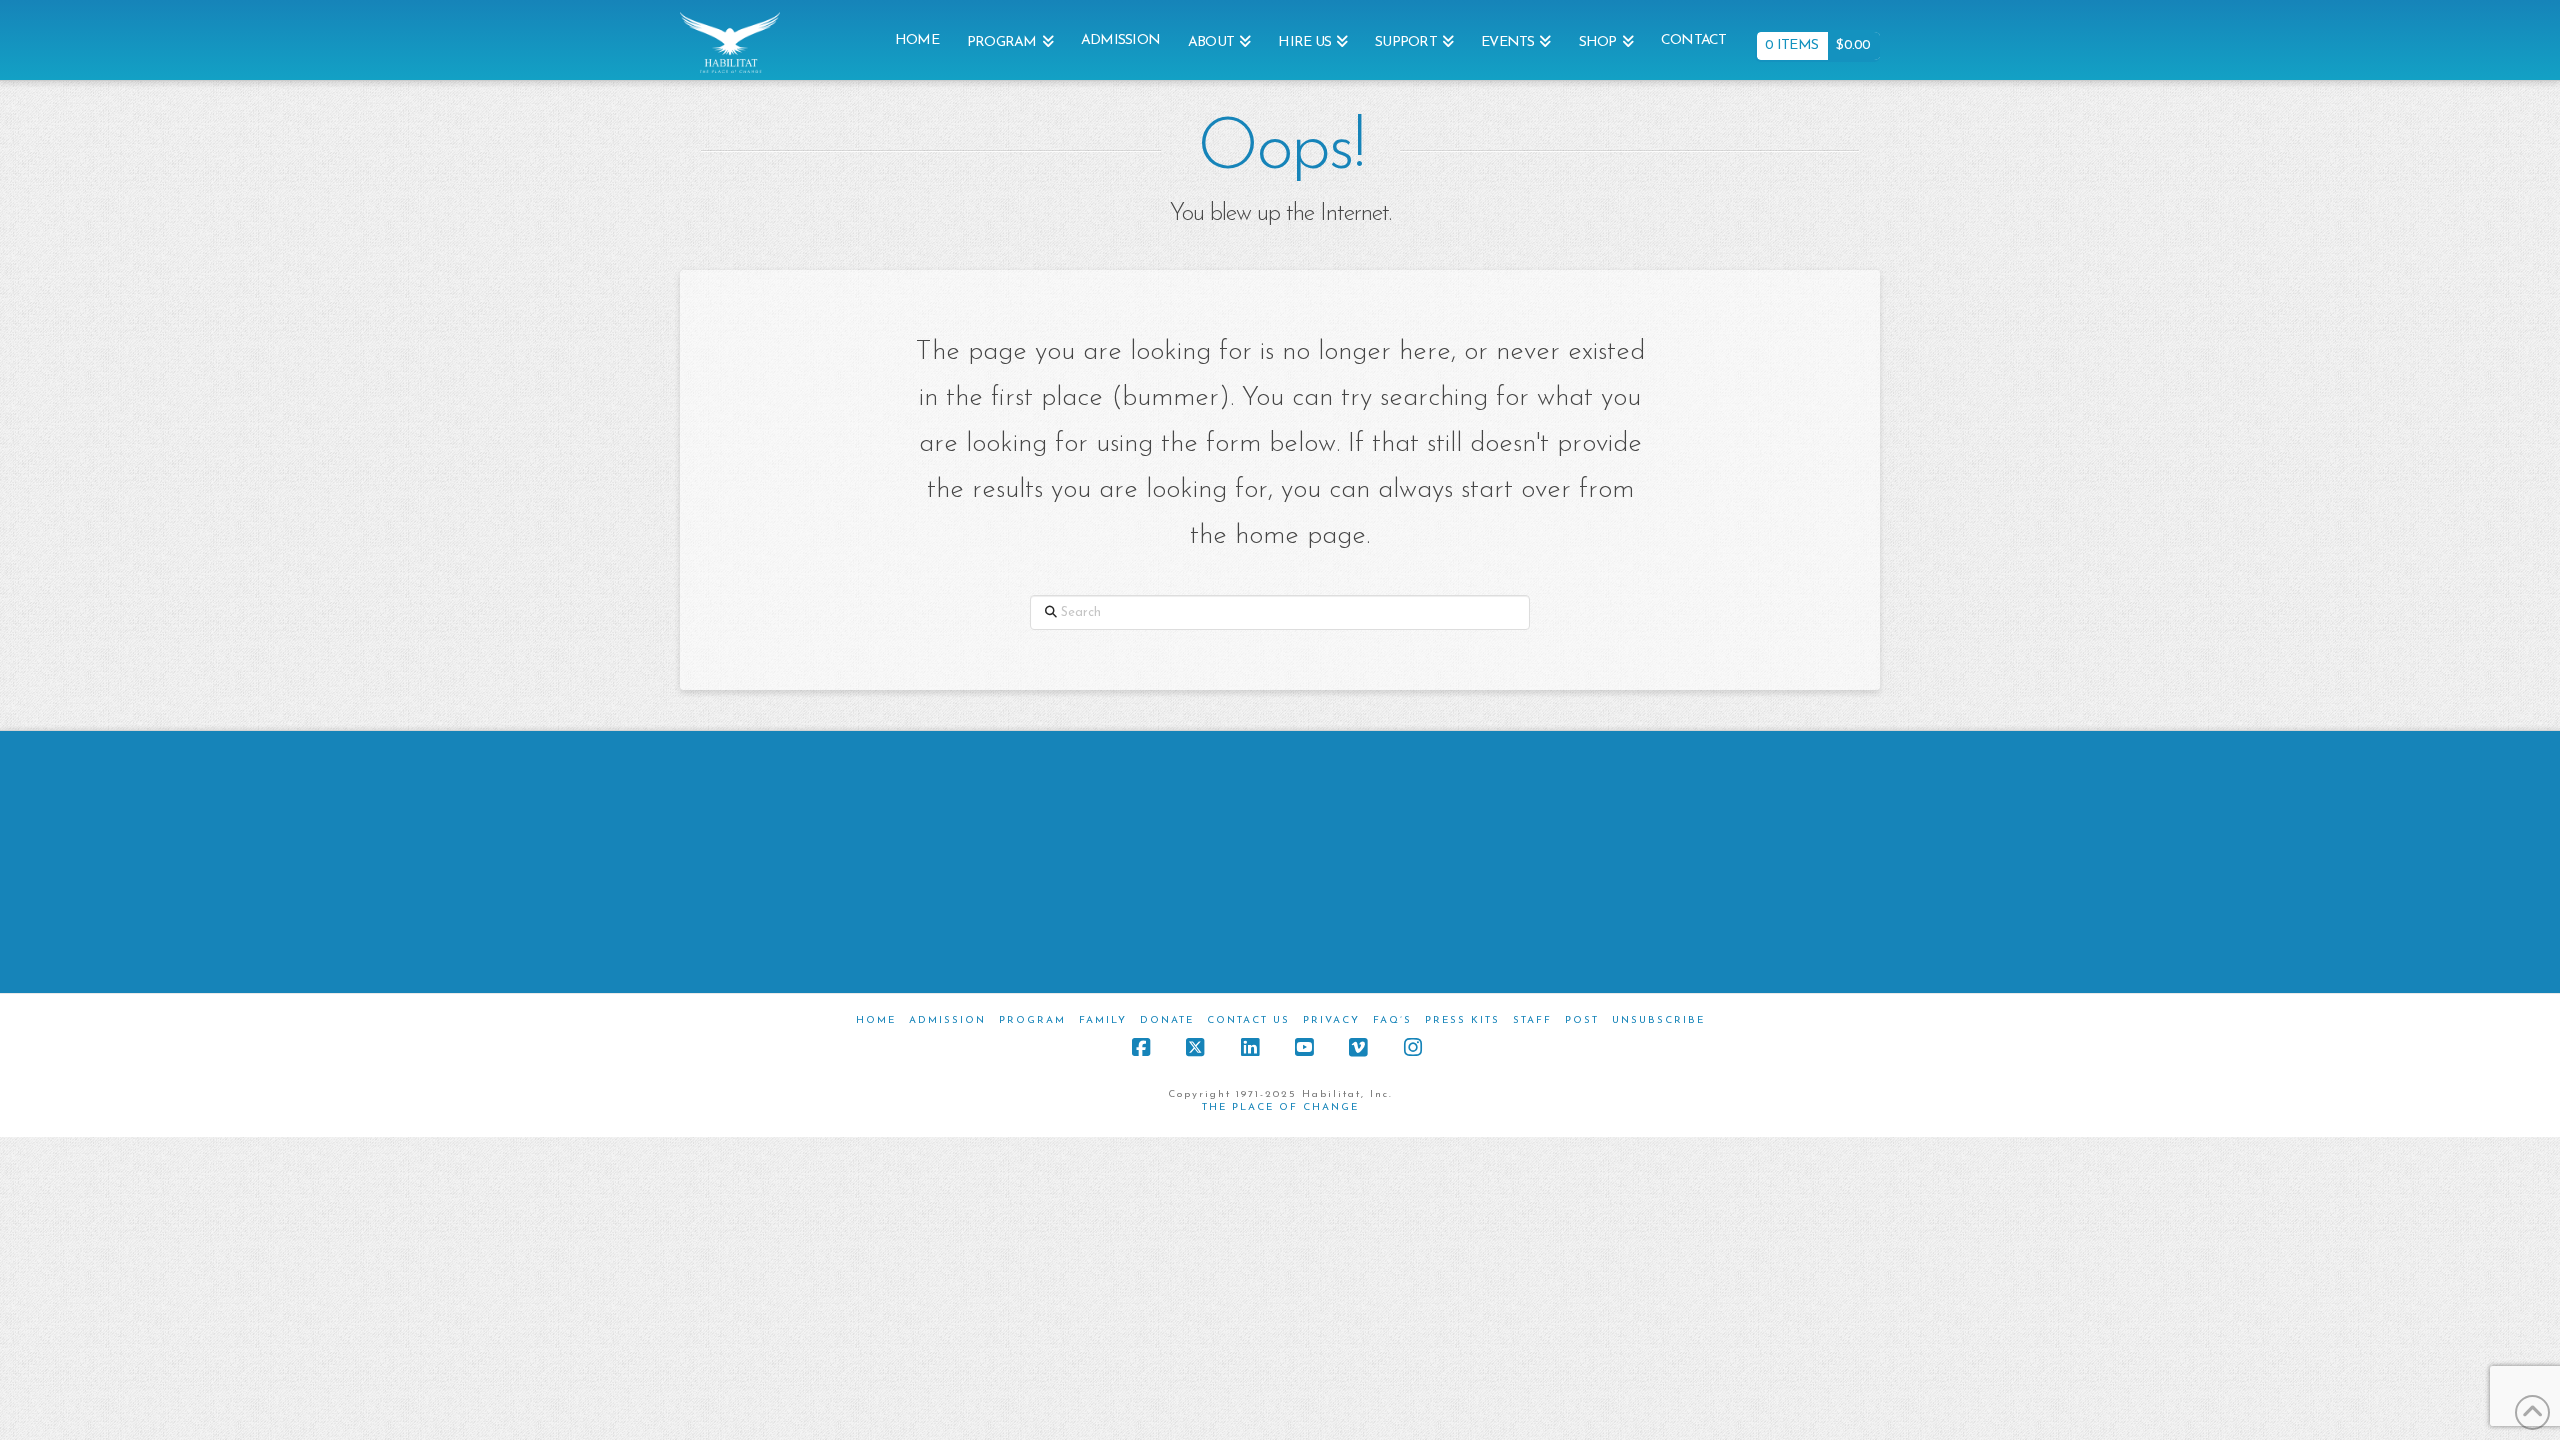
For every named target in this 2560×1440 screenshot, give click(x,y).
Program (1032, 1020)
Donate (1167, 1020)
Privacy (1331, 1020)
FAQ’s (1392, 1020)
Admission (947, 1020)
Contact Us (1248, 1020)
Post (1582, 1020)
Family (1103, 1020)
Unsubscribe (1658, 1020)
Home (876, 1020)
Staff (1532, 1020)
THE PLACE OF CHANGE (1280, 1107)
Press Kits (1462, 1020)
